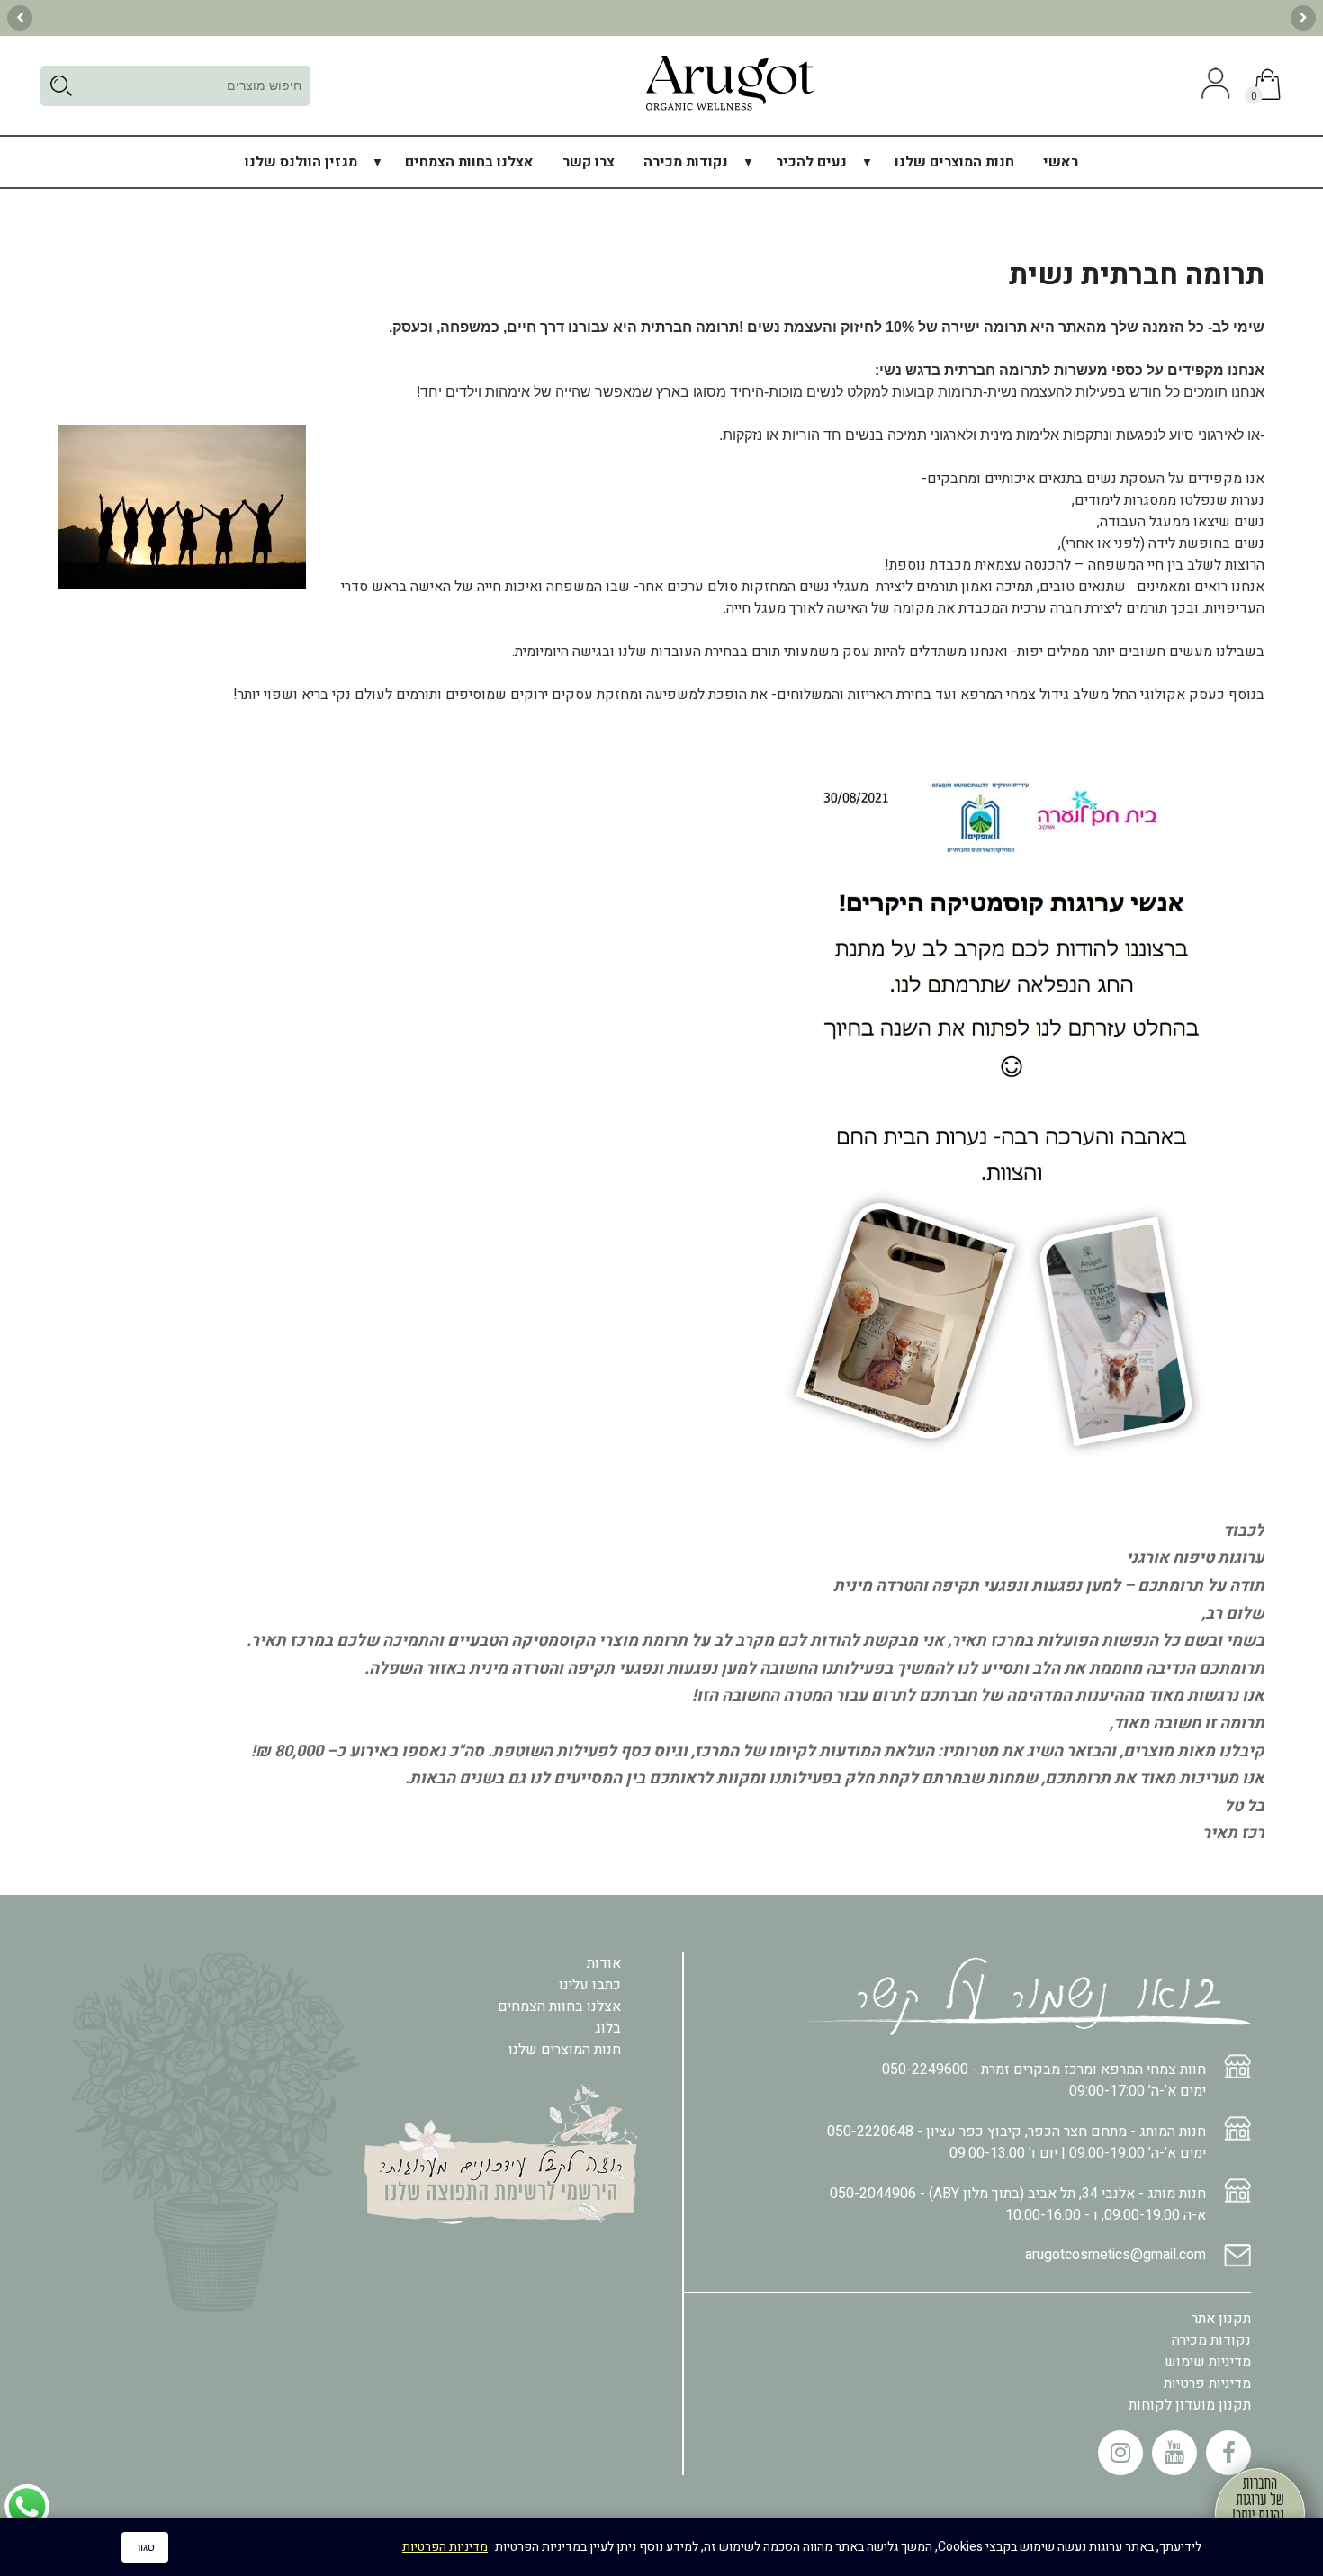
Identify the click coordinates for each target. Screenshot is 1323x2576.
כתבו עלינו (590, 1985)
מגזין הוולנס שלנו (301, 162)
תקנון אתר (1221, 2319)
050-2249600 (925, 2069)
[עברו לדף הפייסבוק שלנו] (1228, 2453)
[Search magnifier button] (61, 86)
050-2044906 (873, 2194)
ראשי (1061, 162)
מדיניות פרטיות (1207, 2383)
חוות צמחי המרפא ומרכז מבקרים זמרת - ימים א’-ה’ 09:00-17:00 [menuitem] (1044, 2080)
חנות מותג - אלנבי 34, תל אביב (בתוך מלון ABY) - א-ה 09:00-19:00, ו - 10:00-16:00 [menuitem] (1018, 2204)
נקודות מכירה (686, 162)
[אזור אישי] (1213, 85)
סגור (145, 2547)
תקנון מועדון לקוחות (1190, 2405)
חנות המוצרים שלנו (954, 162)
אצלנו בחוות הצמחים (469, 162)
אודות (604, 1963)
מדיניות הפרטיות (445, 2547)
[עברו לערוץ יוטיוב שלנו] (1174, 2453)
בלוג (608, 2028)
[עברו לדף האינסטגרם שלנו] (1120, 2453)
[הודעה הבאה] (20, 18)
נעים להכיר (811, 162)
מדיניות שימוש (1208, 2362)
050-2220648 (870, 2132)
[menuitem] (1061, 162)
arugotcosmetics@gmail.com (1116, 2255)
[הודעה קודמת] (1303, 18)
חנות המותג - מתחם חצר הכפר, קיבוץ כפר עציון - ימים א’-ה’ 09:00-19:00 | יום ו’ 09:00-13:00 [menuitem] (1017, 2142)
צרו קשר (589, 162)
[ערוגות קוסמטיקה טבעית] (730, 110)
